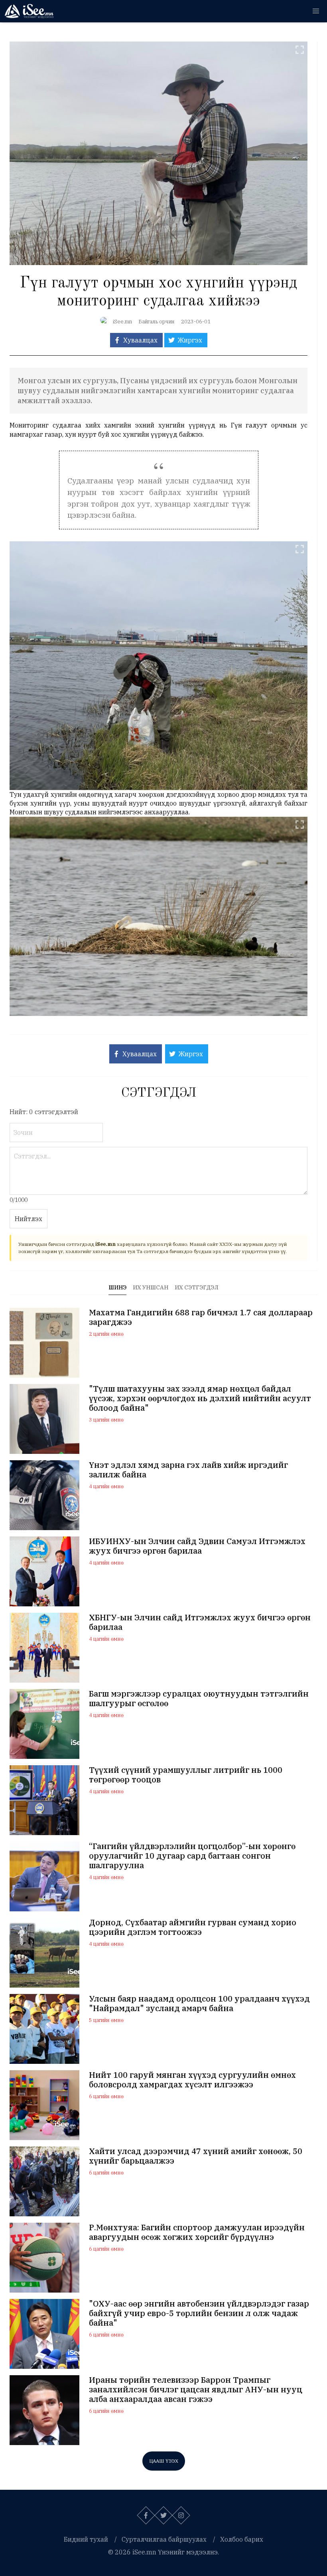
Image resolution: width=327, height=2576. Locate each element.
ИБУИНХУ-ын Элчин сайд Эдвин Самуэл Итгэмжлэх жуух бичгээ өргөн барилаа (197, 1546)
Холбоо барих (242, 2539)
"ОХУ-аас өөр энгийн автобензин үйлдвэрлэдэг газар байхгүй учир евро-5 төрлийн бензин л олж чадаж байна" (199, 2313)
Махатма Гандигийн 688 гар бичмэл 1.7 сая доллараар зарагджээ (201, 1317)
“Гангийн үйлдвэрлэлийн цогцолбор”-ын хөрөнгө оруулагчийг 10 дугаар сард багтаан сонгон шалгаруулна (192, 1856)
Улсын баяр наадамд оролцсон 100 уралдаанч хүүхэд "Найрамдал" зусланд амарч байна (199, 2004)
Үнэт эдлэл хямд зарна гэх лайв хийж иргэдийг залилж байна (188, 1470)
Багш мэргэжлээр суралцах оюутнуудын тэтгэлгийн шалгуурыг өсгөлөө (199, 1699)
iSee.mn (122, 322)
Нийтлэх (29, 1219)
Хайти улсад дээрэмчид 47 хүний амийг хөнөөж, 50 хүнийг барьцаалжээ (196, 2156)
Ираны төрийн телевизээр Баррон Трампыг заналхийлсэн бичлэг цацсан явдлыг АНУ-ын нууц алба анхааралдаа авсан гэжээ (196, 2390)
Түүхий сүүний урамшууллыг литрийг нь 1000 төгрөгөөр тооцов (186, 1775)
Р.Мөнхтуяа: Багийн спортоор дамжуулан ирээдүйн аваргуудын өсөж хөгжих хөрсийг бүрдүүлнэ (197, 2232)
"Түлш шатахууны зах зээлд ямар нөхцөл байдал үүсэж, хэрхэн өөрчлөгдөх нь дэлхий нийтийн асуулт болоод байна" (200, 1398)
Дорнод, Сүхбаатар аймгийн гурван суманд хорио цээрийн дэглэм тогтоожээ (193, 1927)
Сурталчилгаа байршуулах (164, 2539)
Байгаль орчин (157, 322)
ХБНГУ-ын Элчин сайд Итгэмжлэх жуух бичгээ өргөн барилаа (200, 1622)
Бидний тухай (86, 2539)
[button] (316, 11)
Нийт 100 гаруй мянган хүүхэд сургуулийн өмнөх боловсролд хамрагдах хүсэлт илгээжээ (192, 2080)
